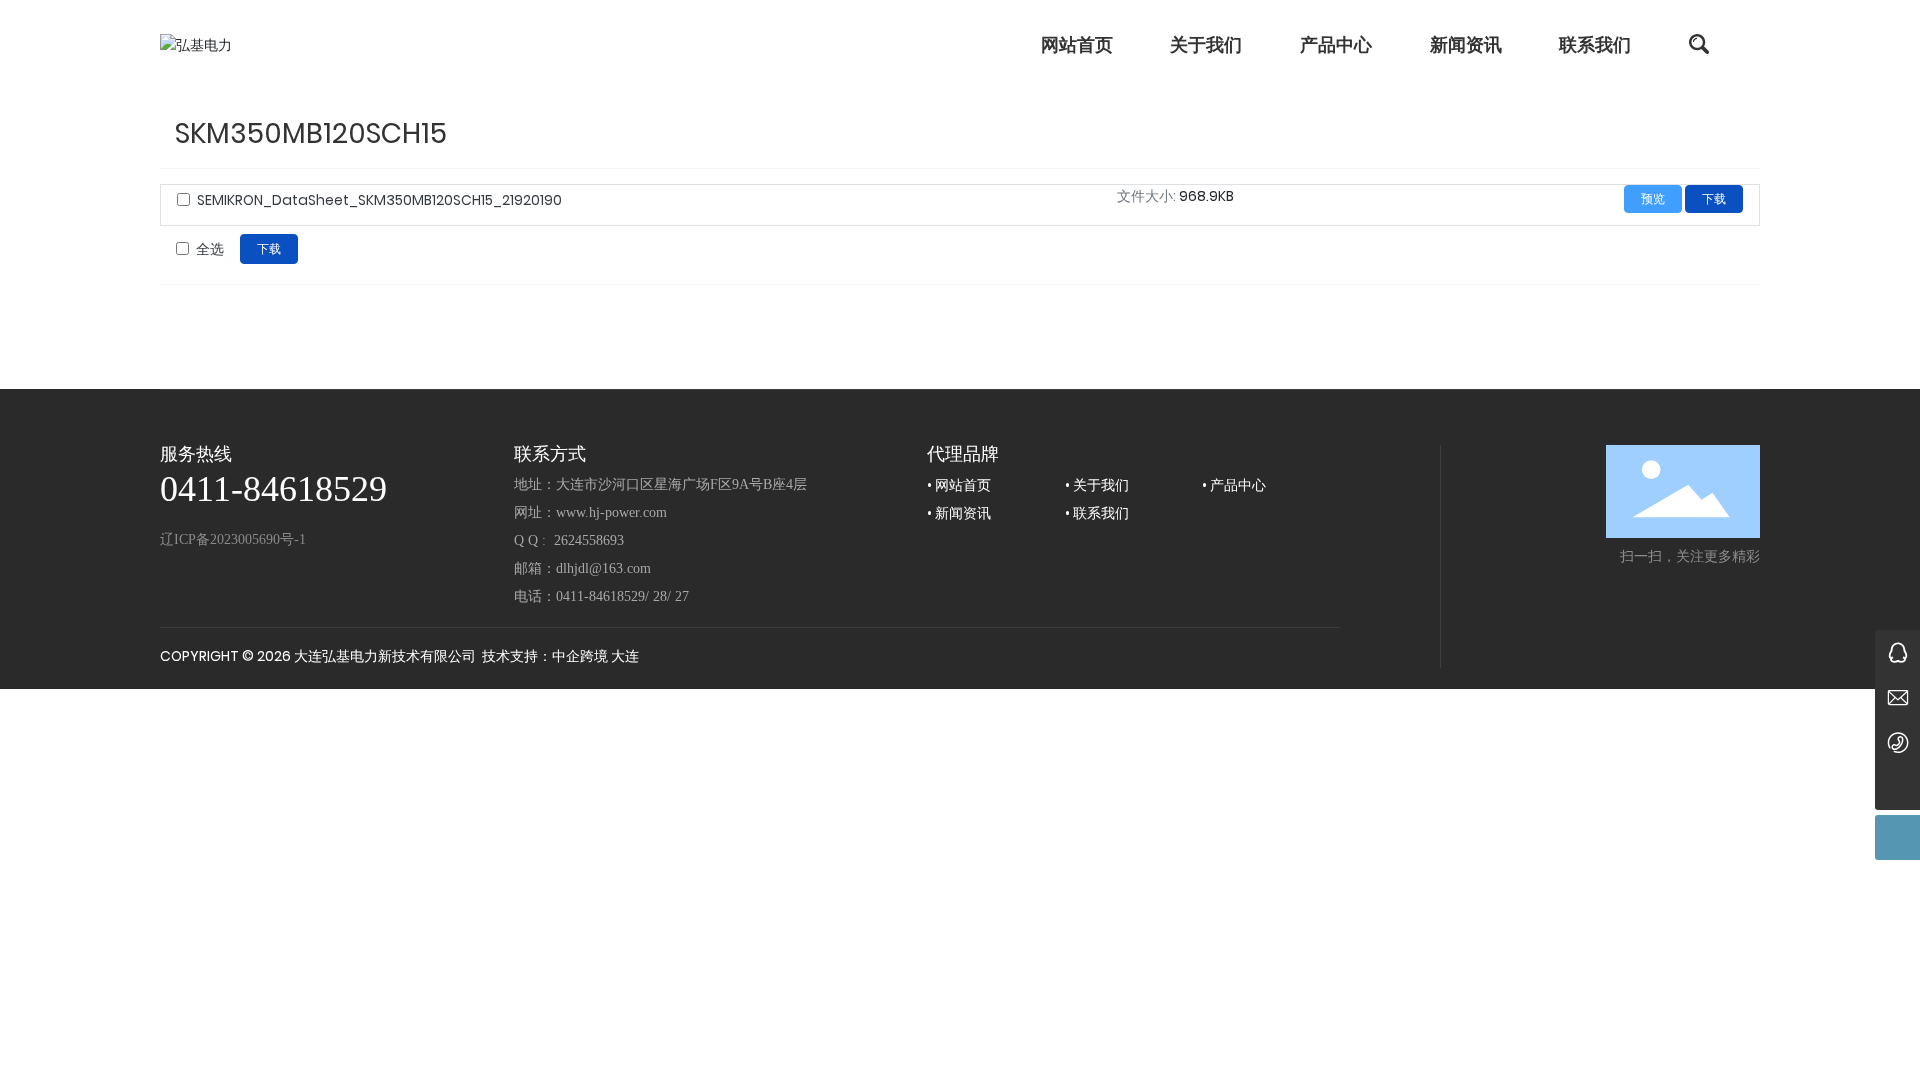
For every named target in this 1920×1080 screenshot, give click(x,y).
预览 (1653, 199)
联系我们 (1101, 513)
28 (660, 596)
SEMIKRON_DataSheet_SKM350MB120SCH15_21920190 (379, 200)
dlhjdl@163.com (603, 568)
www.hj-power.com (611, 512)
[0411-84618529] (1897, 742)
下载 (1714, 199)
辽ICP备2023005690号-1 (233, 539)
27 (682, 596)
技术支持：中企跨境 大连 (560, 656)
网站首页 (963, 485)
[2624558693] (1897, 652)
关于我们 (1101, 485)
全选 (210, 249)
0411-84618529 (273, 489)
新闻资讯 (963, 513)
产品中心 (1238, 485)
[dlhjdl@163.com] (1897, 697)
